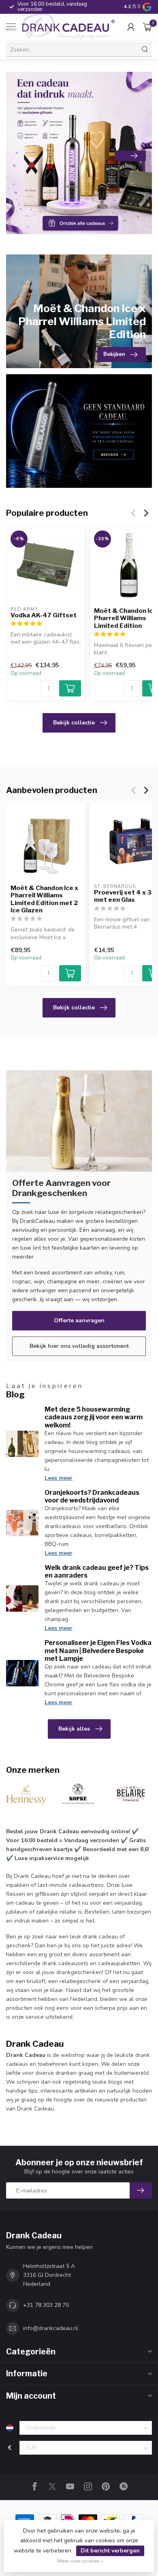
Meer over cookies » (80, 2561)
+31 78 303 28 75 (46, 2305)
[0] (147, 27)
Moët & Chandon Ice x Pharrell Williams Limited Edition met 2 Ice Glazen (44, 899)
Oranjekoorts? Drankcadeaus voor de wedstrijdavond (92, 1496)
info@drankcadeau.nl (51, 2328)
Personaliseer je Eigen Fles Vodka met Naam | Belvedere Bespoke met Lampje (98, 1650)
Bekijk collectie (74, 723)
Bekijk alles (74, 1729)
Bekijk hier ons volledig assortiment (79, 1346)
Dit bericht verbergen (110, 2551)
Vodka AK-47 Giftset (44, 615)
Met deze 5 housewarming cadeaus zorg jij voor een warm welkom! (94, 1417)
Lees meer (59, 1478)
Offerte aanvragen (79, 1320)
